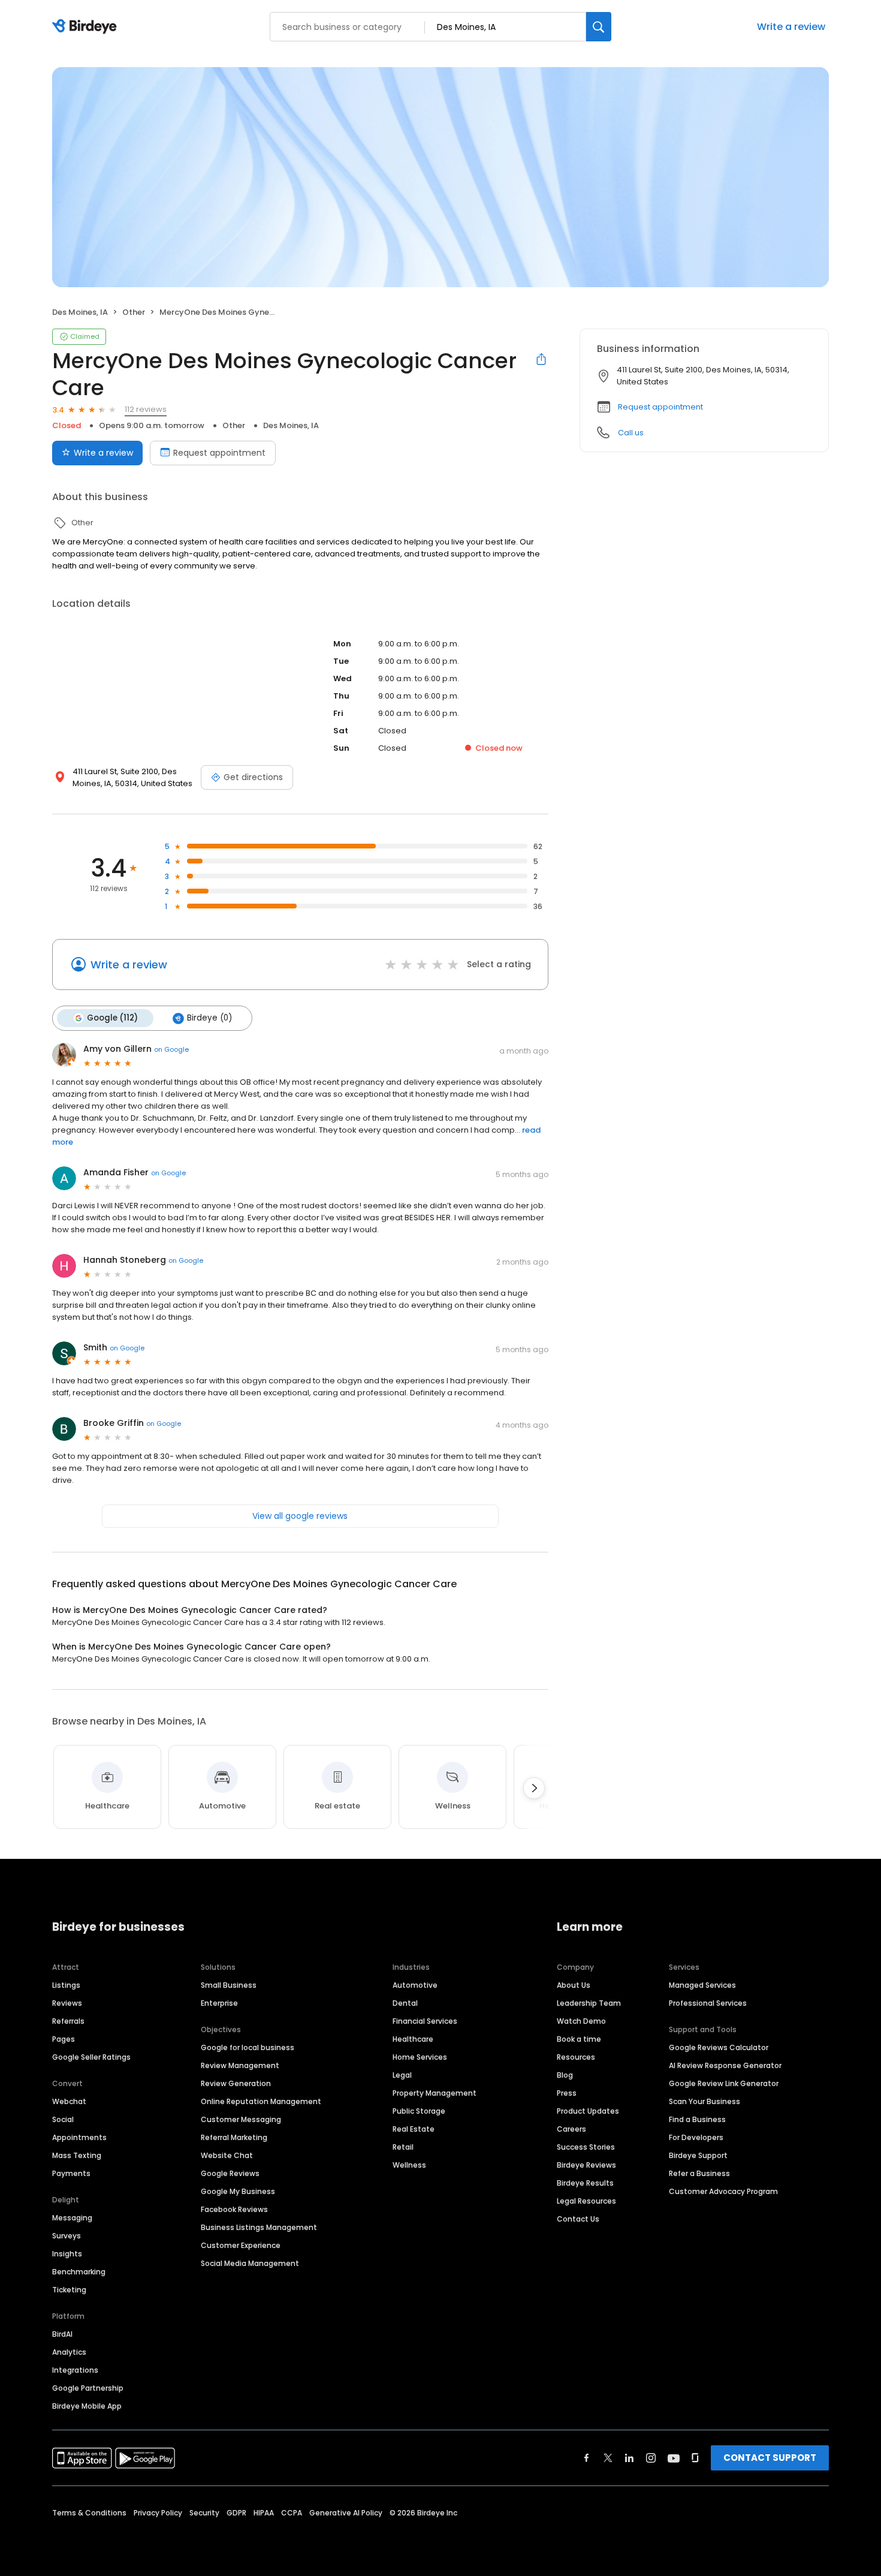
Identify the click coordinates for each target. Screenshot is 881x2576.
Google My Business (238, 2191)
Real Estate (414, 2129)
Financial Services (425, 2021)
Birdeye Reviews (586, 2165)
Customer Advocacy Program (723, 2191)
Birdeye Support (698, 2155)
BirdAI (62, 2334)
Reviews (67, 2003)
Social (63, 2119)
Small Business (229, 1985)
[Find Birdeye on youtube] (674, 2458)
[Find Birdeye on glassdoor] (695, 2458)
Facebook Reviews (234, 2209)
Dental (405, 2003)
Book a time (579, 2039)
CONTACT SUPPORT (770, 2458)
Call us (631, 433)
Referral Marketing (234, 2137)
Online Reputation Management (261, 2101)
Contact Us (578, 2219)
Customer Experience (241, 2245)
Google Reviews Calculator (719, 2047)
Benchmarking (79, 2272)
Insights (67, 2254)
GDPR (236, 2513)
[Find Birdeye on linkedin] (629, 2458)
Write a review (791, 27)
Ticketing (69, 2290)
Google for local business (248, 2047)
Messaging (72, 2218)
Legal (402, 2075)
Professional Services (708, 2003)
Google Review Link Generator (724, 2083)
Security (204, 2513)
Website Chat (227, 2155)
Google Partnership (88, 2388)
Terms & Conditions (89, 2513)
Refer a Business (699, 2173)
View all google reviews (300, 1516)
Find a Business (697, 2119)
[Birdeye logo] (87, 27)
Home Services (420, 2057)
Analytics (69, 2352)
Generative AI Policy (346, 2513)
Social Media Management (250, 2263)
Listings (66, 1985)
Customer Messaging (241, 2119)
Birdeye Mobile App (87, 2406)
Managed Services (702, 1985)
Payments (71, 2173)
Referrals (68, 2021)
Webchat (69, 2101)
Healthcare (413, 2039)
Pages (64, 2039)
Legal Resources (586, 2201)
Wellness (409, 2165)
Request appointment (219, 453)
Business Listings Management (259, 2227)
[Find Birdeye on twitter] (608, 2458)
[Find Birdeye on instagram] (651, 2458)
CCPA (292, 2513)
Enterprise (219, 2003)
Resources (576, 2057)
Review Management (240, 2065)
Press (567, 2093)
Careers (571, 2129)
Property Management (435, 2093)
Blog (565, 2075)
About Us (574, 1985)
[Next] (534, 1788)
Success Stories (586, 2147)
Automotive (415, 1985)
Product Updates (588, 2111)
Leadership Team (589, 2003)
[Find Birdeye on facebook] (587, 2458)
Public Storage (419, 2111)
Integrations (75, 2370)
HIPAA (264, 2513)
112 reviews (146, 409)
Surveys (67, 2236)
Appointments (79, 2137)
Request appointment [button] (660, 407)
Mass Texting (77, 2155)
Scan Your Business (705, 2101)
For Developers (696, 2137)
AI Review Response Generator (725, 2065)
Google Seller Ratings (91, 2057)
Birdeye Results (585, 2183)
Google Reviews (230, 2173)
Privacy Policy (158, 2513)
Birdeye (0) (209, 1018)
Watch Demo (581, 2021)
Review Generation (236, 2083)
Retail (403, 2147)
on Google (171, 1049)
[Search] (599, 27)
